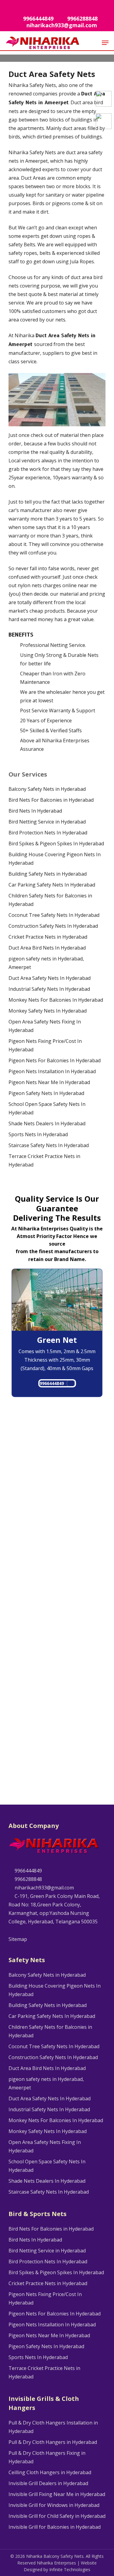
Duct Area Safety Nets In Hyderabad (50, 978)
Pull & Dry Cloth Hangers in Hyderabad (53, 2442)
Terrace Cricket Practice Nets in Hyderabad (44, 1160)
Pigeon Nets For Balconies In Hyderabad (55, 1060)
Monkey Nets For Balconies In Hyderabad (56, 1000)
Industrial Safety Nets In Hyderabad (49, 989)
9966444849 (52, 1383)
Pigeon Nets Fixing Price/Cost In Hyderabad (45, 1045)
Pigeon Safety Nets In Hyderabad (46, 1093)
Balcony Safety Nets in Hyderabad (47, 789)
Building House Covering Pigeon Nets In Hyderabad (55, 859)
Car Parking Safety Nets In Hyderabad (52, 885)
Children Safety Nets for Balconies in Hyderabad (50, 900)
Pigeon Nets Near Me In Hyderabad (49, 1082)
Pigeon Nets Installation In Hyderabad (52, 1071)
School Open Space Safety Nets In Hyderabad (47, 1108)
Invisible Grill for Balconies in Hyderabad (55, 2527)
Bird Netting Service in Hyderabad (47, 822)
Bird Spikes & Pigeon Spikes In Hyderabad (56, 844)
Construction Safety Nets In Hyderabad (53, 926)
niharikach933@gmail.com (44, 1888)
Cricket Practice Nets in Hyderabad (48, 937)
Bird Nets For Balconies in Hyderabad (51, 800)
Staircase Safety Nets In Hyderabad (49, 1145)
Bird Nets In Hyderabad (35, 811)
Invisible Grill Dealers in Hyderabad (48, 2483)
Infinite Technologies (70, 2569)
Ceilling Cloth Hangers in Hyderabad (50, 2472)
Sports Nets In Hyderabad (38, 1134)
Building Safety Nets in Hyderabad (48, 874)
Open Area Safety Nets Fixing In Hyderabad (45, 1026)
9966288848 (28, 1879)
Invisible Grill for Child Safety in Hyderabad (57, 2516)
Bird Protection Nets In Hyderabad (48, 833)
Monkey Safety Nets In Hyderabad (48, 1011)
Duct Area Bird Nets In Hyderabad (47, 948)
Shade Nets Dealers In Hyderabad (47, 1123)
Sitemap (18, 1939)
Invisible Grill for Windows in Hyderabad (54, 2505)
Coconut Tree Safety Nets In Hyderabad (54, 915)
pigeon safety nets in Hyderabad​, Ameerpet (46, 963)
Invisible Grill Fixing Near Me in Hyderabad (57, 2494)
